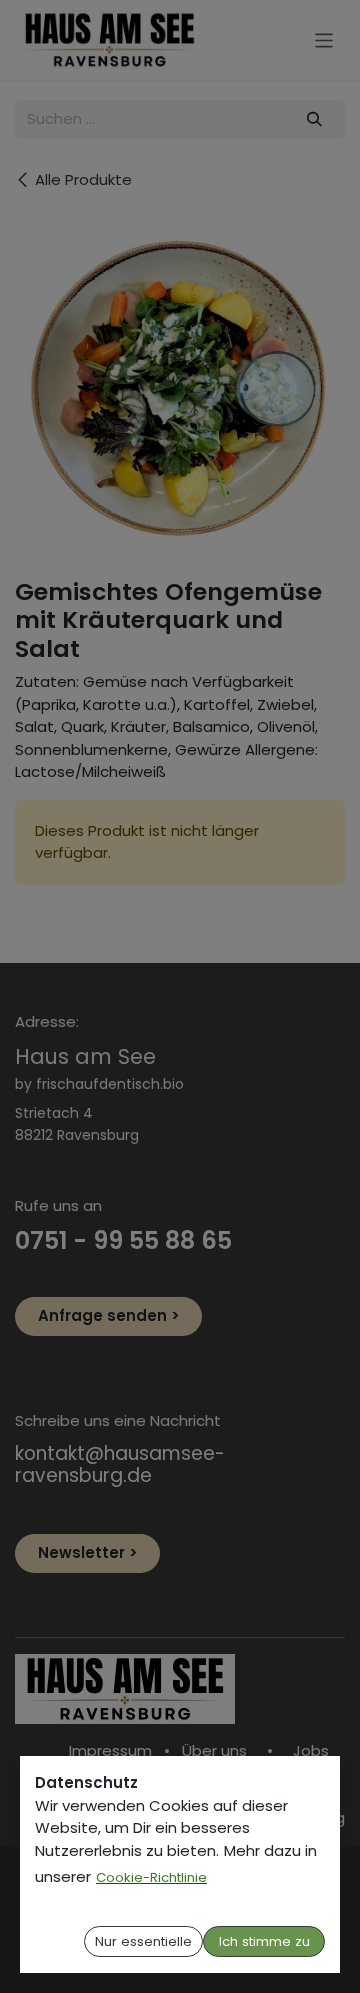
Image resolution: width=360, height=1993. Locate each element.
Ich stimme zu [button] (264, 1941)
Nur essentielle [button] (143, 1941)
